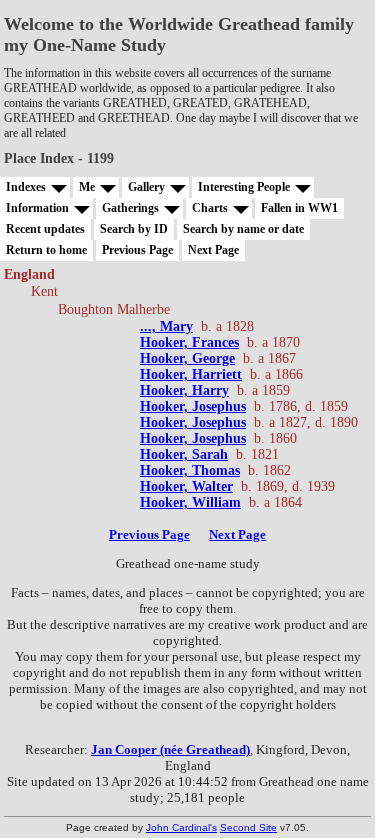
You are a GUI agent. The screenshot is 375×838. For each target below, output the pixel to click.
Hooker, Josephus (193, 406)
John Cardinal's (181, 827)
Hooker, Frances (189, 342)
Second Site (248, 827)
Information (37, 208)
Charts (210, 208)
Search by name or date (243, 229)
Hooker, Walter (186, 486)
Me (87, 187)
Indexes (26, 187)
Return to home (46, 250)
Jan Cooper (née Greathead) (170, 749)
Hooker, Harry (184, 390)
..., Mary (166, 326)
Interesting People (244, 187)
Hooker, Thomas (190, 470)
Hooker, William (190, 502)
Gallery (146, 187)
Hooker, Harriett (191, 374)
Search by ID (134, 229)
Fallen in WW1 (299, 208)
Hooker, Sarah (184, 454)
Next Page (213, 250)
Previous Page (137, 250)
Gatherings (130, 208)
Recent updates (45, 229)
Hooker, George (187, 358)
